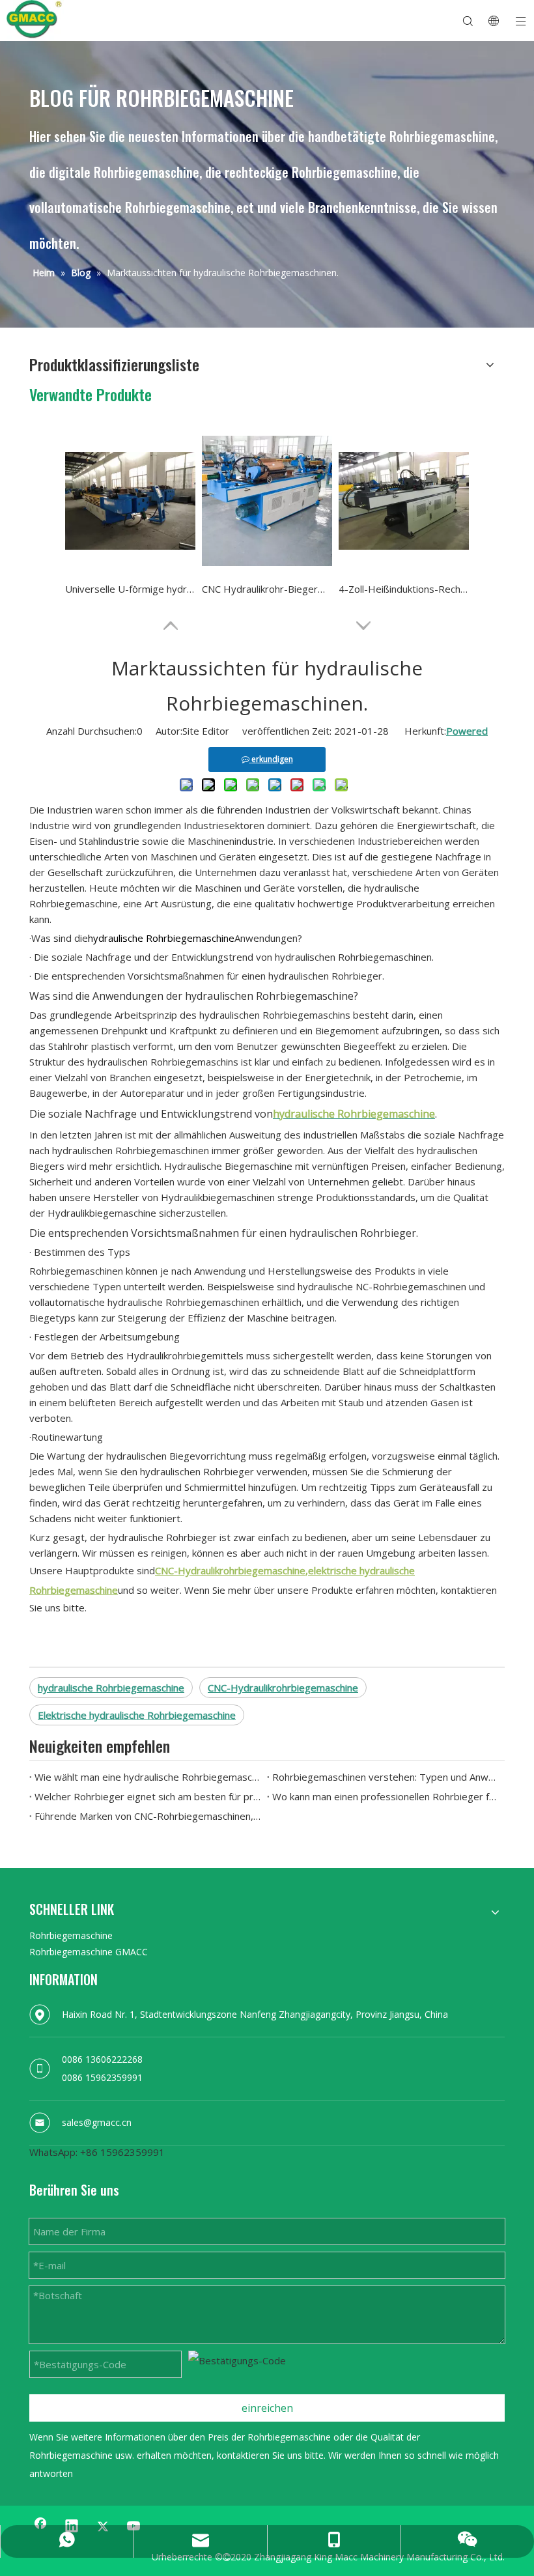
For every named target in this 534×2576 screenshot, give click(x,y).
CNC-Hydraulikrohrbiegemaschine (283, 1688)
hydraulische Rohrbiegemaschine (111, 1688)
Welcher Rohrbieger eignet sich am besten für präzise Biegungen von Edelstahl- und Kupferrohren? (148, 1796)
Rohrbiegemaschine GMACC (89, 1952)
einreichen (267, 2408)
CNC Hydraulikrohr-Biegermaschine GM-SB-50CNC (267, 589)
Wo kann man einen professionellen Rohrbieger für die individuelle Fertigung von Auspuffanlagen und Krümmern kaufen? (386, 1796)
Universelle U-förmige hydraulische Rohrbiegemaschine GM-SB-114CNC (130, 589)
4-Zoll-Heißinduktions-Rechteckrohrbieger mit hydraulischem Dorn (404, 589)
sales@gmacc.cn (97, 2122)
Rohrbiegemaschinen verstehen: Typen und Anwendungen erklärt (386, 1777)
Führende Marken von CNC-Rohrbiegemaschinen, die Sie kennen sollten (148, 1816)
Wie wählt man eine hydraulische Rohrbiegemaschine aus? (148, 1777)
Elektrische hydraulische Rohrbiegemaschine (137, 1715)
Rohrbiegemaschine (71, 1935)
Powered (467, 731)
